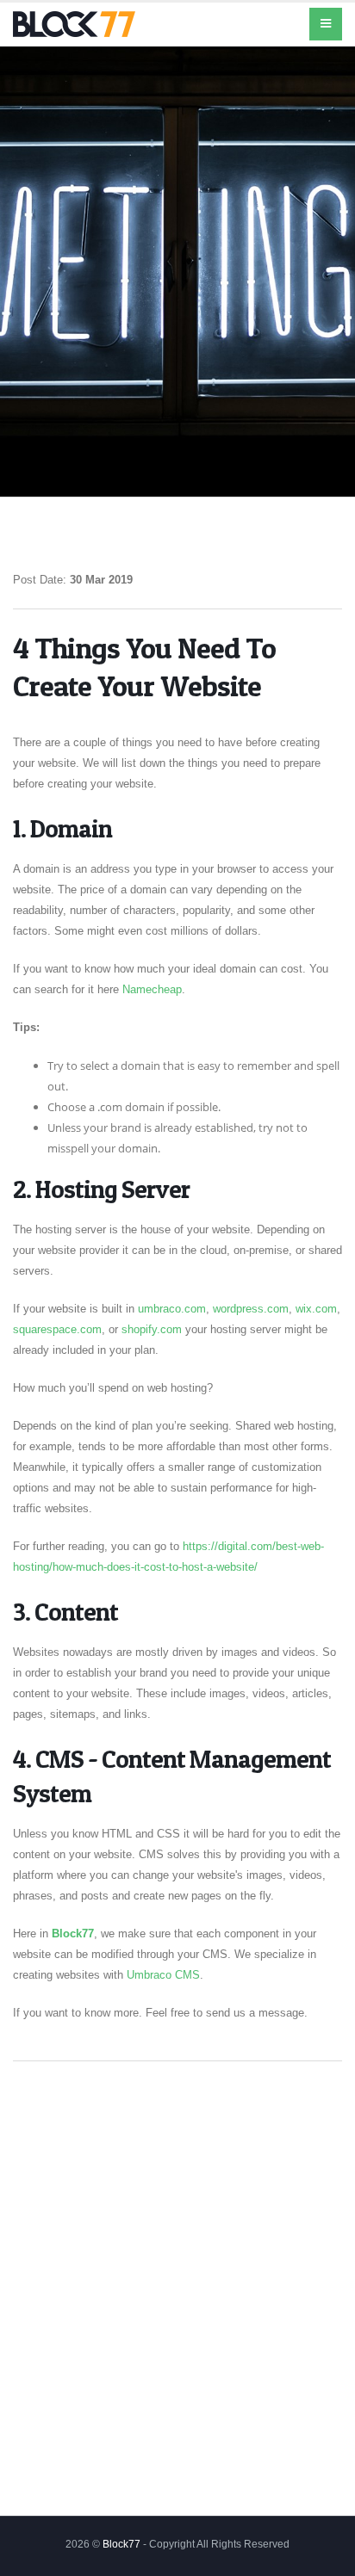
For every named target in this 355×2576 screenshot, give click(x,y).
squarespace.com (57, 1329)
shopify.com (152, 1329)
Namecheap (152, 989)
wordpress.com (251, 1309)
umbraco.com (172, 1309)
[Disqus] (177, 2295)
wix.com (316, 1309)
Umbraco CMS (163, 1975)
